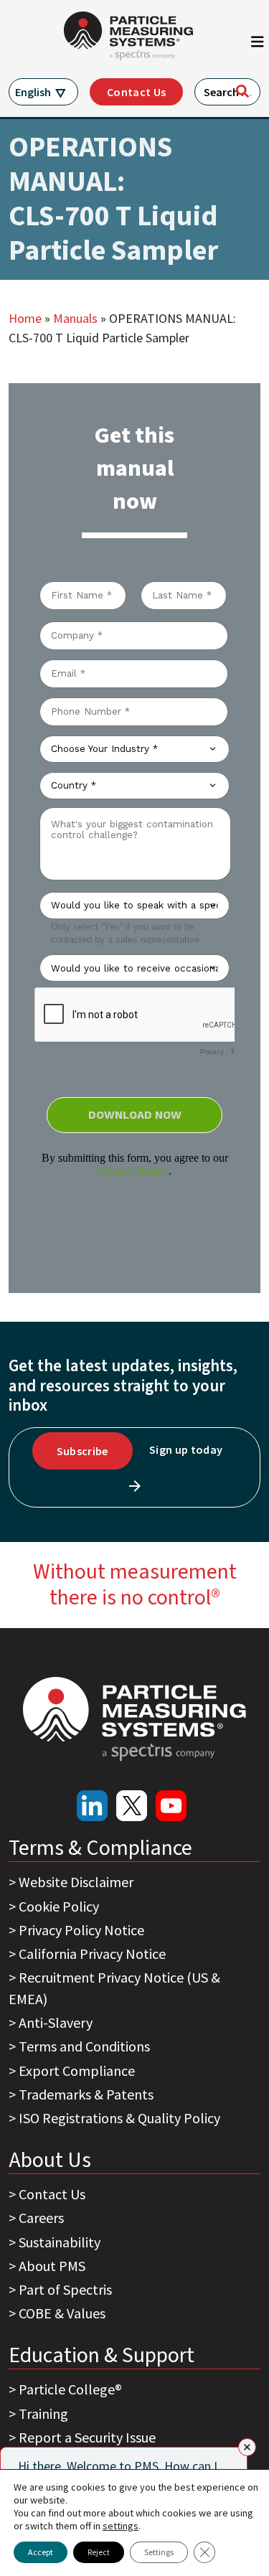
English (33, 92)
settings (121, 2526)
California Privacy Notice (92, 1954)
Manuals (75, 318)
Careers (41, 2218)
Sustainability (60, 2242)
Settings (159, 2552)
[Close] (247, 2447)
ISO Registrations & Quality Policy (119, 2118)
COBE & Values (62, 2313)
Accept (41, 2552)
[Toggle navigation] (258, 45)
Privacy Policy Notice (81, 1930)
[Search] (242, 91)
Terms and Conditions (84, 2046)
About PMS (52, 2266)
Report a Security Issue (87, 2437)
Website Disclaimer (76, 1882)
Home (25, 318)
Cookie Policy (59, 1906)
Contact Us (136, 92)
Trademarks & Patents (86, 2094)
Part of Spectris (65, 2289)
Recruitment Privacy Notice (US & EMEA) (114, 1988)
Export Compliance (77, 2070)
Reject (99, 2552)
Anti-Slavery (56, 2022)
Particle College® (70, 2389)
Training (43, 2413)
